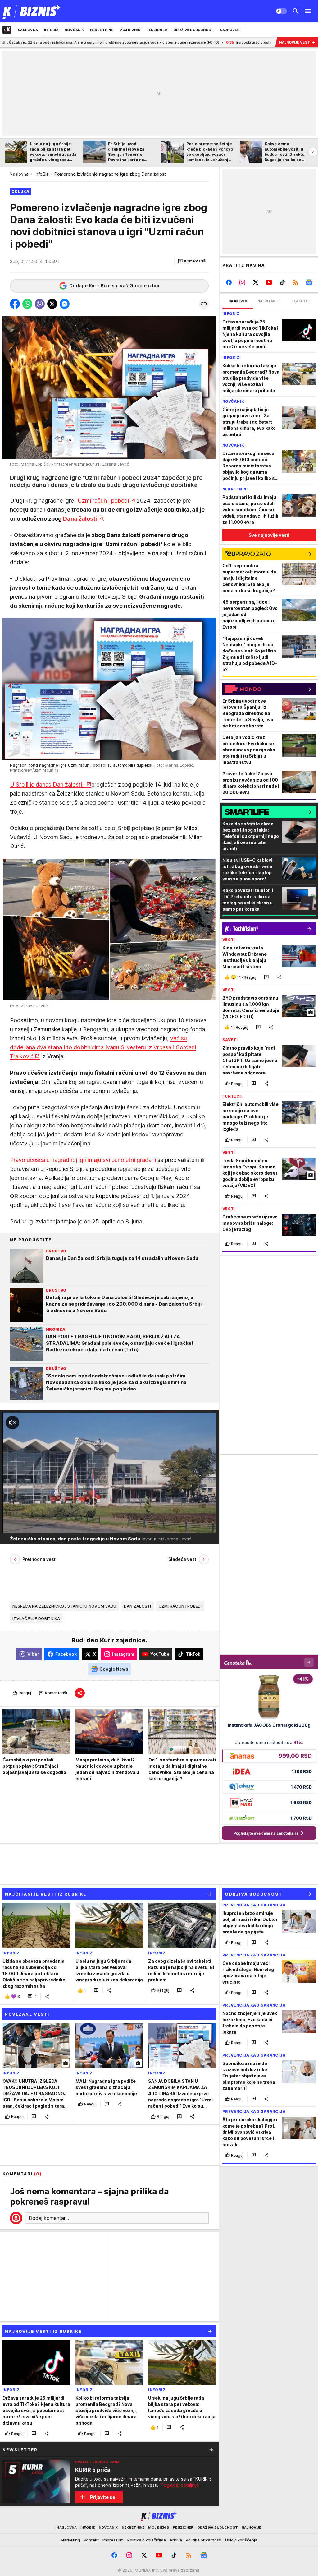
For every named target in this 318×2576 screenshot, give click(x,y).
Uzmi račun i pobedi (103, 501)
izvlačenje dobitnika (36, 1618)
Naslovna (19, 174)
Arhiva (176, 2540)
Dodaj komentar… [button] (49, 2218)
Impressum (113, 2540)
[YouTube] (269, 282)
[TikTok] (282, 282)
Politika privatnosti (204, 2540)
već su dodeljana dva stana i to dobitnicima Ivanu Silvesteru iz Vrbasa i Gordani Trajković (103, 1047)
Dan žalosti (138, 1606)
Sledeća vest (182, 1559)
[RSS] (295, 282)
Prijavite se (103, 2497)
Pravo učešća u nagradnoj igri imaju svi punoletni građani (84, 1160)
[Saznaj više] (211, 2450)
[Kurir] (32, 11)
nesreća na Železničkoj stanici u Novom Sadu (64, 1606)
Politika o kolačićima (147, 2540)
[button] (192, 261)
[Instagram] (242, 282)
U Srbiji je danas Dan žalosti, (48, 784)
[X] (256, 282)
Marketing (70, 2540)
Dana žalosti (80, 519)
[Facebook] (229, 282)
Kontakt (91, 2540)
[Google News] (309, 282)
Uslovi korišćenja (241, 2540)
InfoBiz (42, 174)
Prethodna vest (39, 1559)
